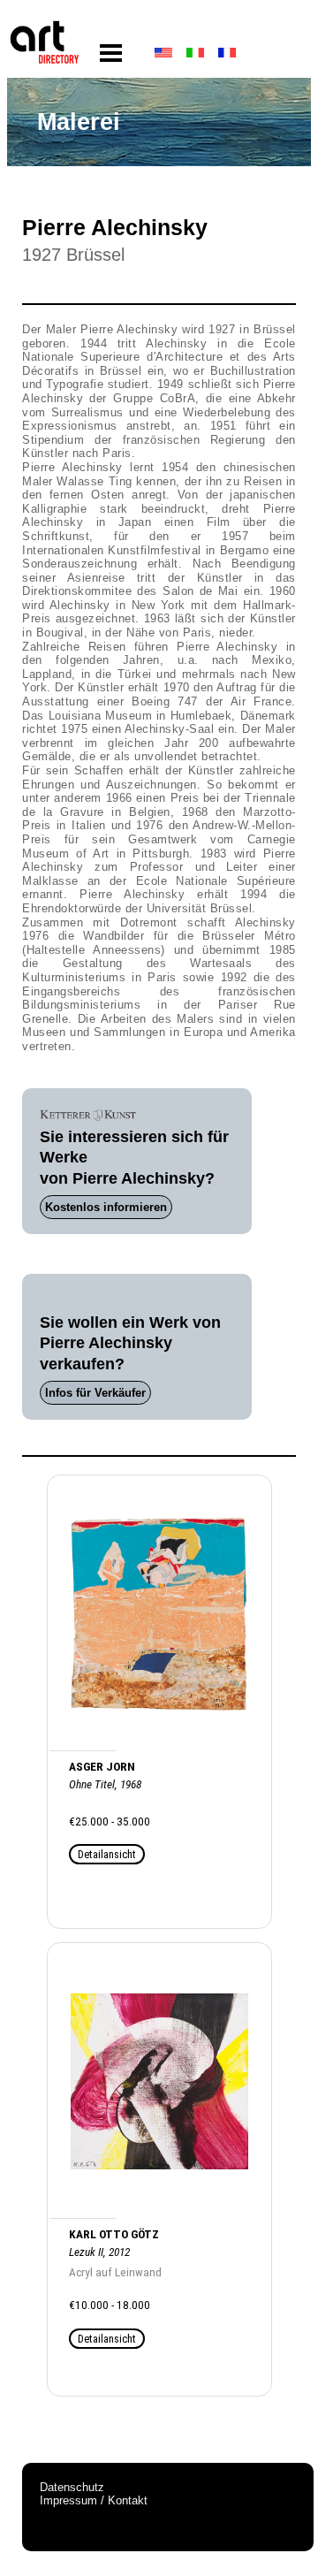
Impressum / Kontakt (94, 2500)
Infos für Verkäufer (95, 1393)
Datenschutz (72, 2487)
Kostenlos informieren (106, 1207)
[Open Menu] (111, 53)
